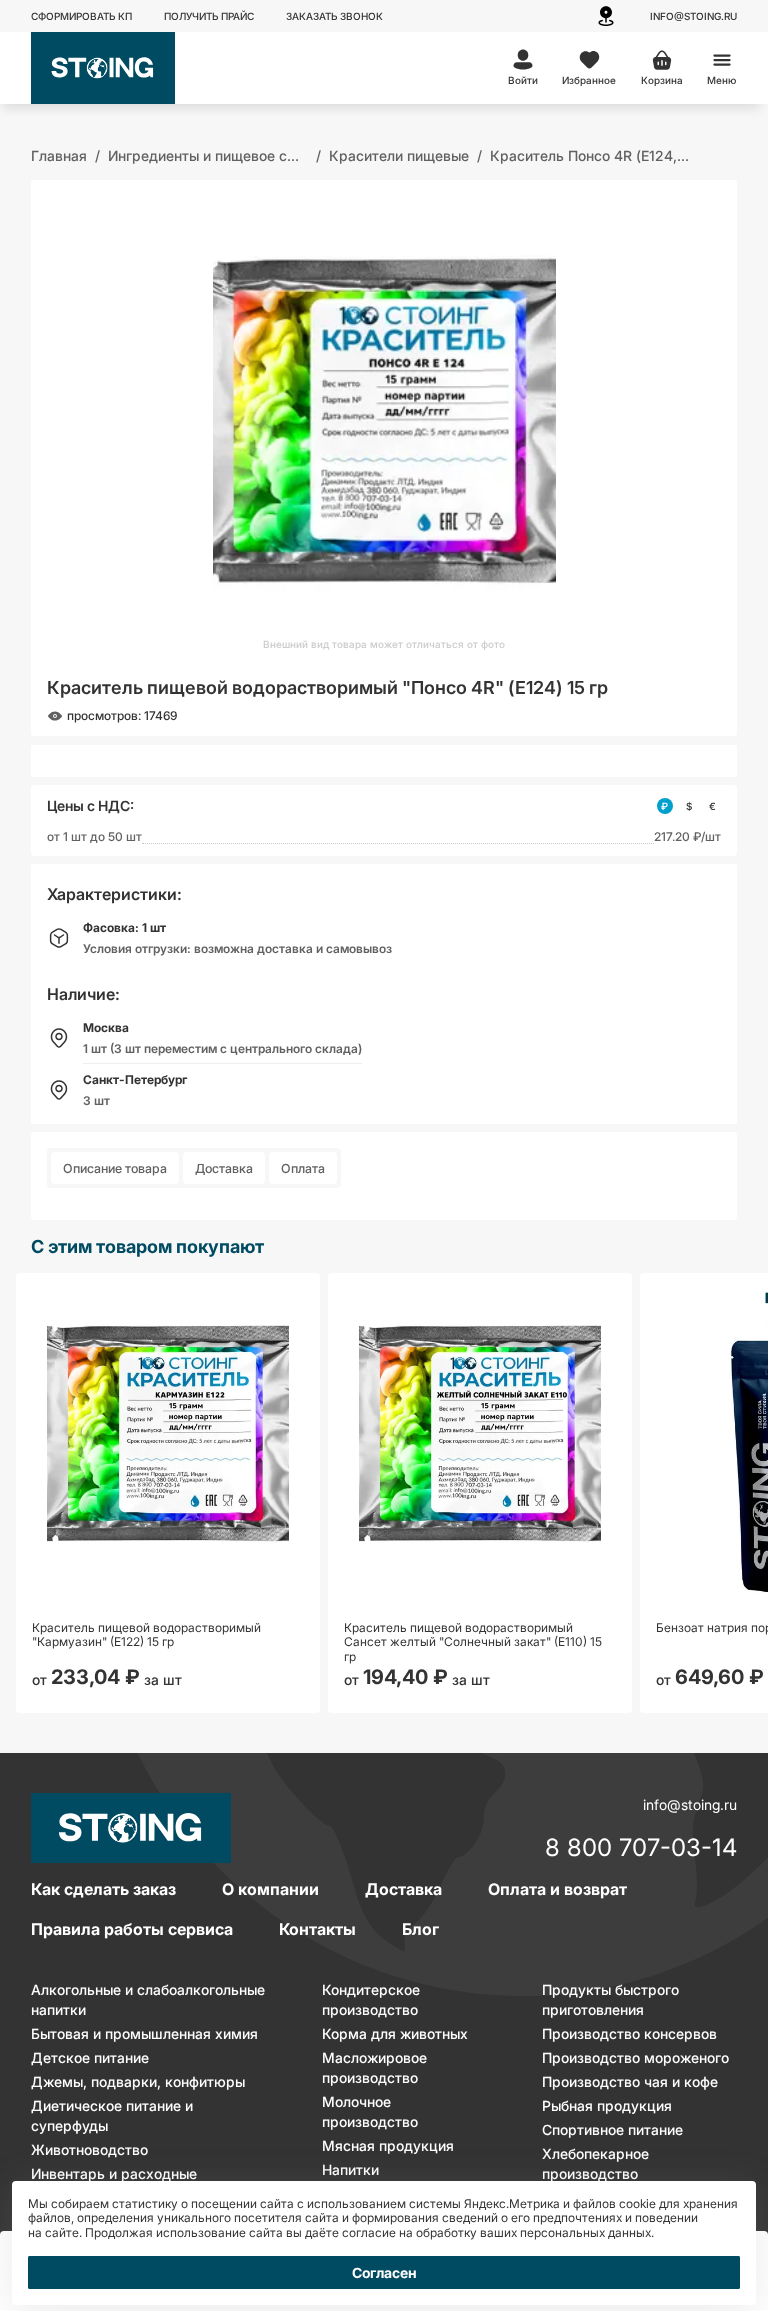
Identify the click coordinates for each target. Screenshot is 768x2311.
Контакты (317, 1929)
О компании (270, 1889)
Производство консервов (629, 2033)
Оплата (303, 1168)
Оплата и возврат (557, 1889)
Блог (420, 1929)
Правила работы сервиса (132, 1929)
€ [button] (712, 806)
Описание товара (115, 1168)
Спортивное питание (612, 2129)
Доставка (224, 1168)
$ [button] (689, 806)
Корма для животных (395, 2033)
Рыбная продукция (607, 2105)
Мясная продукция (388, 2145)
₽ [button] (664, 806)
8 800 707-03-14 (641, 1849)
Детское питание (90, 2057)
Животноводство (89, 2149)
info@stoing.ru (693, 16)
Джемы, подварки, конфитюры (138, 2081)
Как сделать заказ (103, 1889)
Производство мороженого (635, 2057)
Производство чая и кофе (630, 2081)
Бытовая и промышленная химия (144, 2033)
